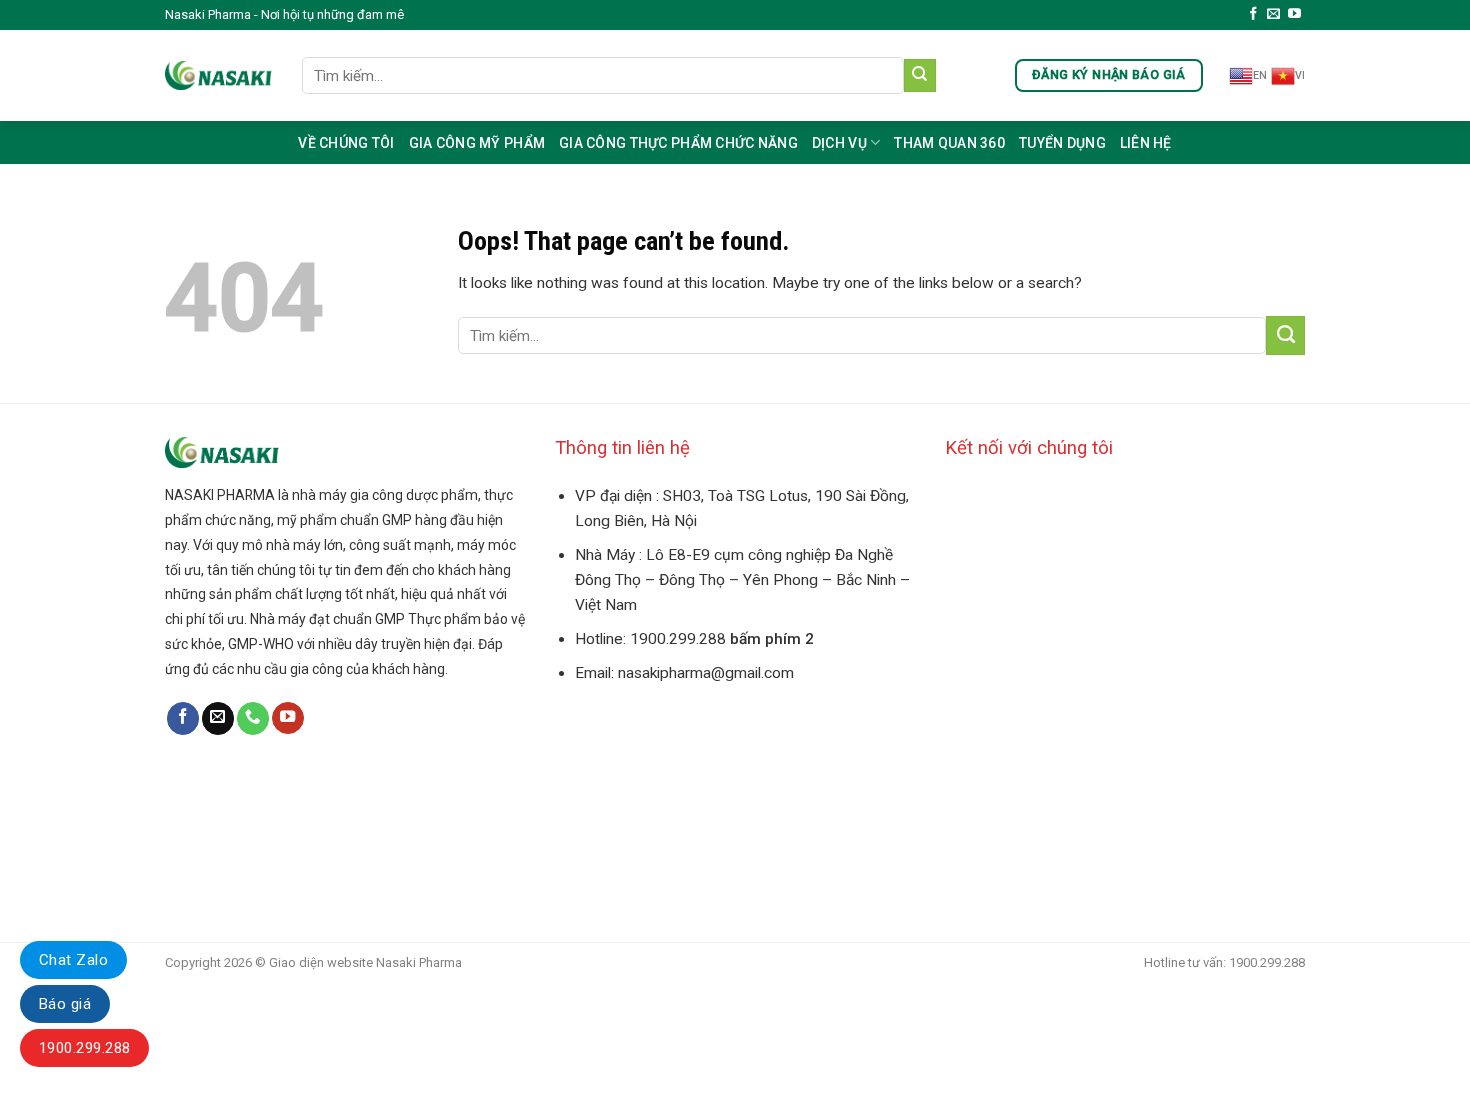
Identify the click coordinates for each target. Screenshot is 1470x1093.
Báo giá (65, 1004)
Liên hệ (1146, 143)
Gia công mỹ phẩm (477, 143)
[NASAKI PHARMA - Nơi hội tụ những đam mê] (218, 75)
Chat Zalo (73, 960)
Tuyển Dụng (1062, 143)
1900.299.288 (84, 1048)
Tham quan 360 (949, 143)
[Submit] (920, 75)
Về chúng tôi (346, 143)
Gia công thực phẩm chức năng (678, 143)
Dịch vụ (839, 143)
